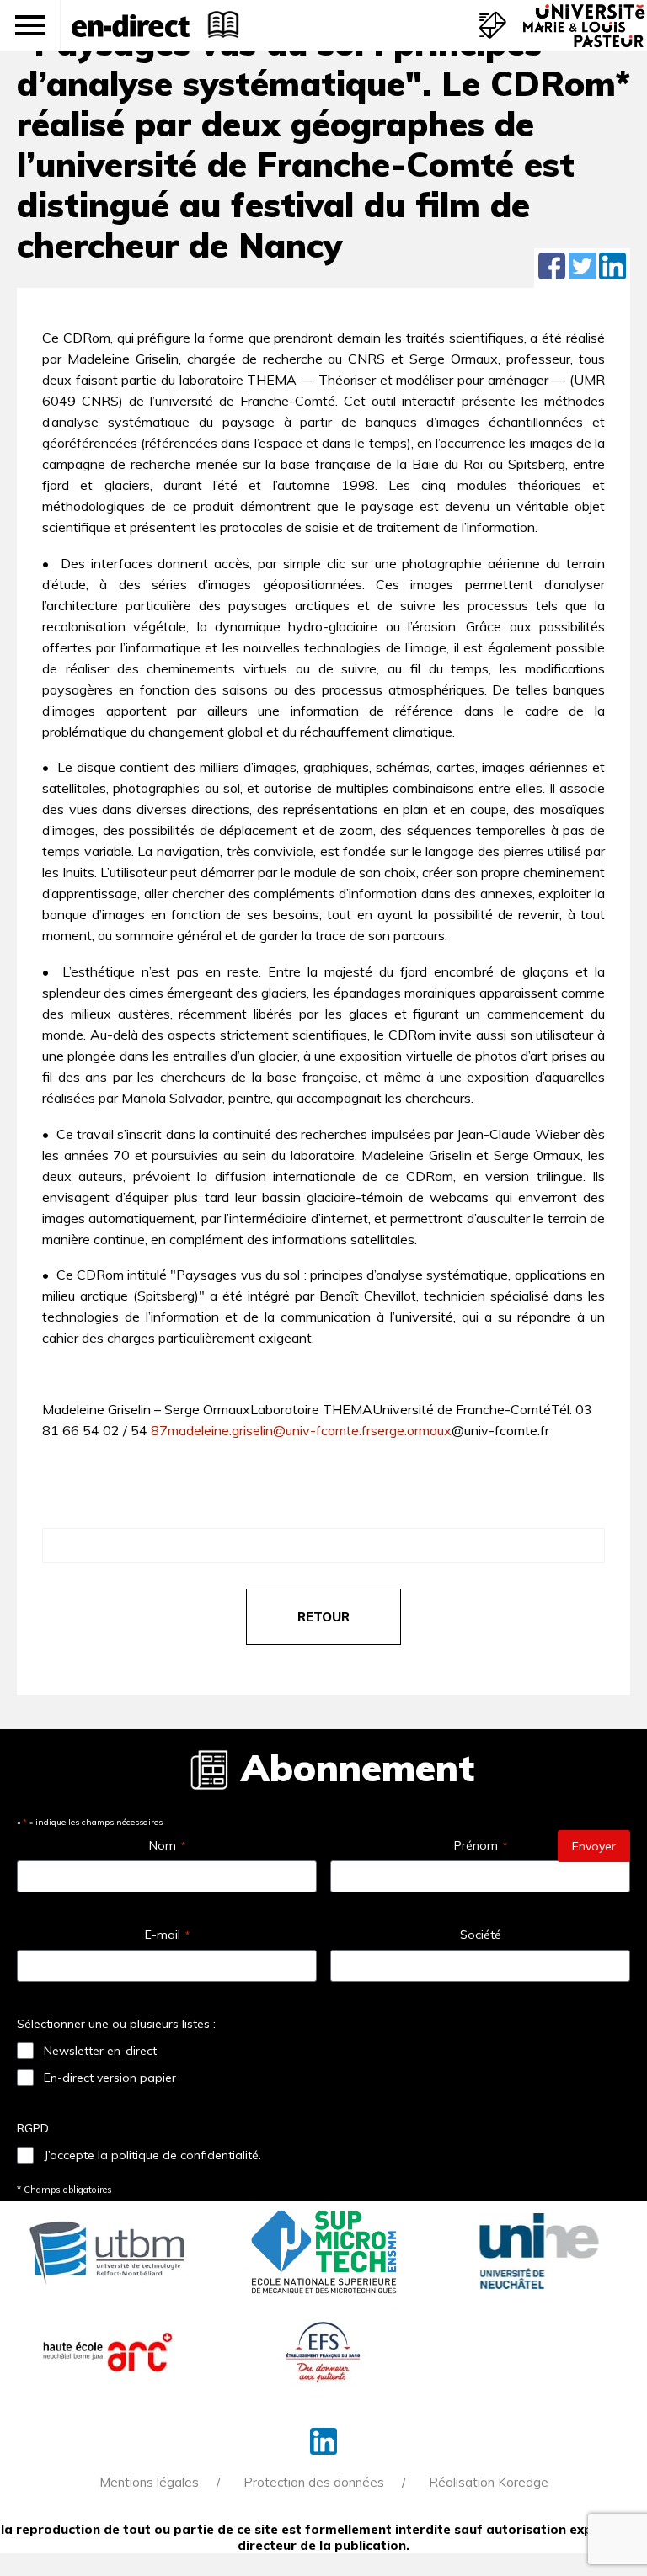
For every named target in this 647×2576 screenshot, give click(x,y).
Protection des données (314, 2482)
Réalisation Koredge (489, 2482)
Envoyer (594, 1846)
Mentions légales (149, 2482)
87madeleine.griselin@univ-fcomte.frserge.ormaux (301, 1430)
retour (323, 1617)
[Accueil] (131, 25)
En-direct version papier (110, 2078)
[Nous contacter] (493, 25)
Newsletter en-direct (100, 2051)
